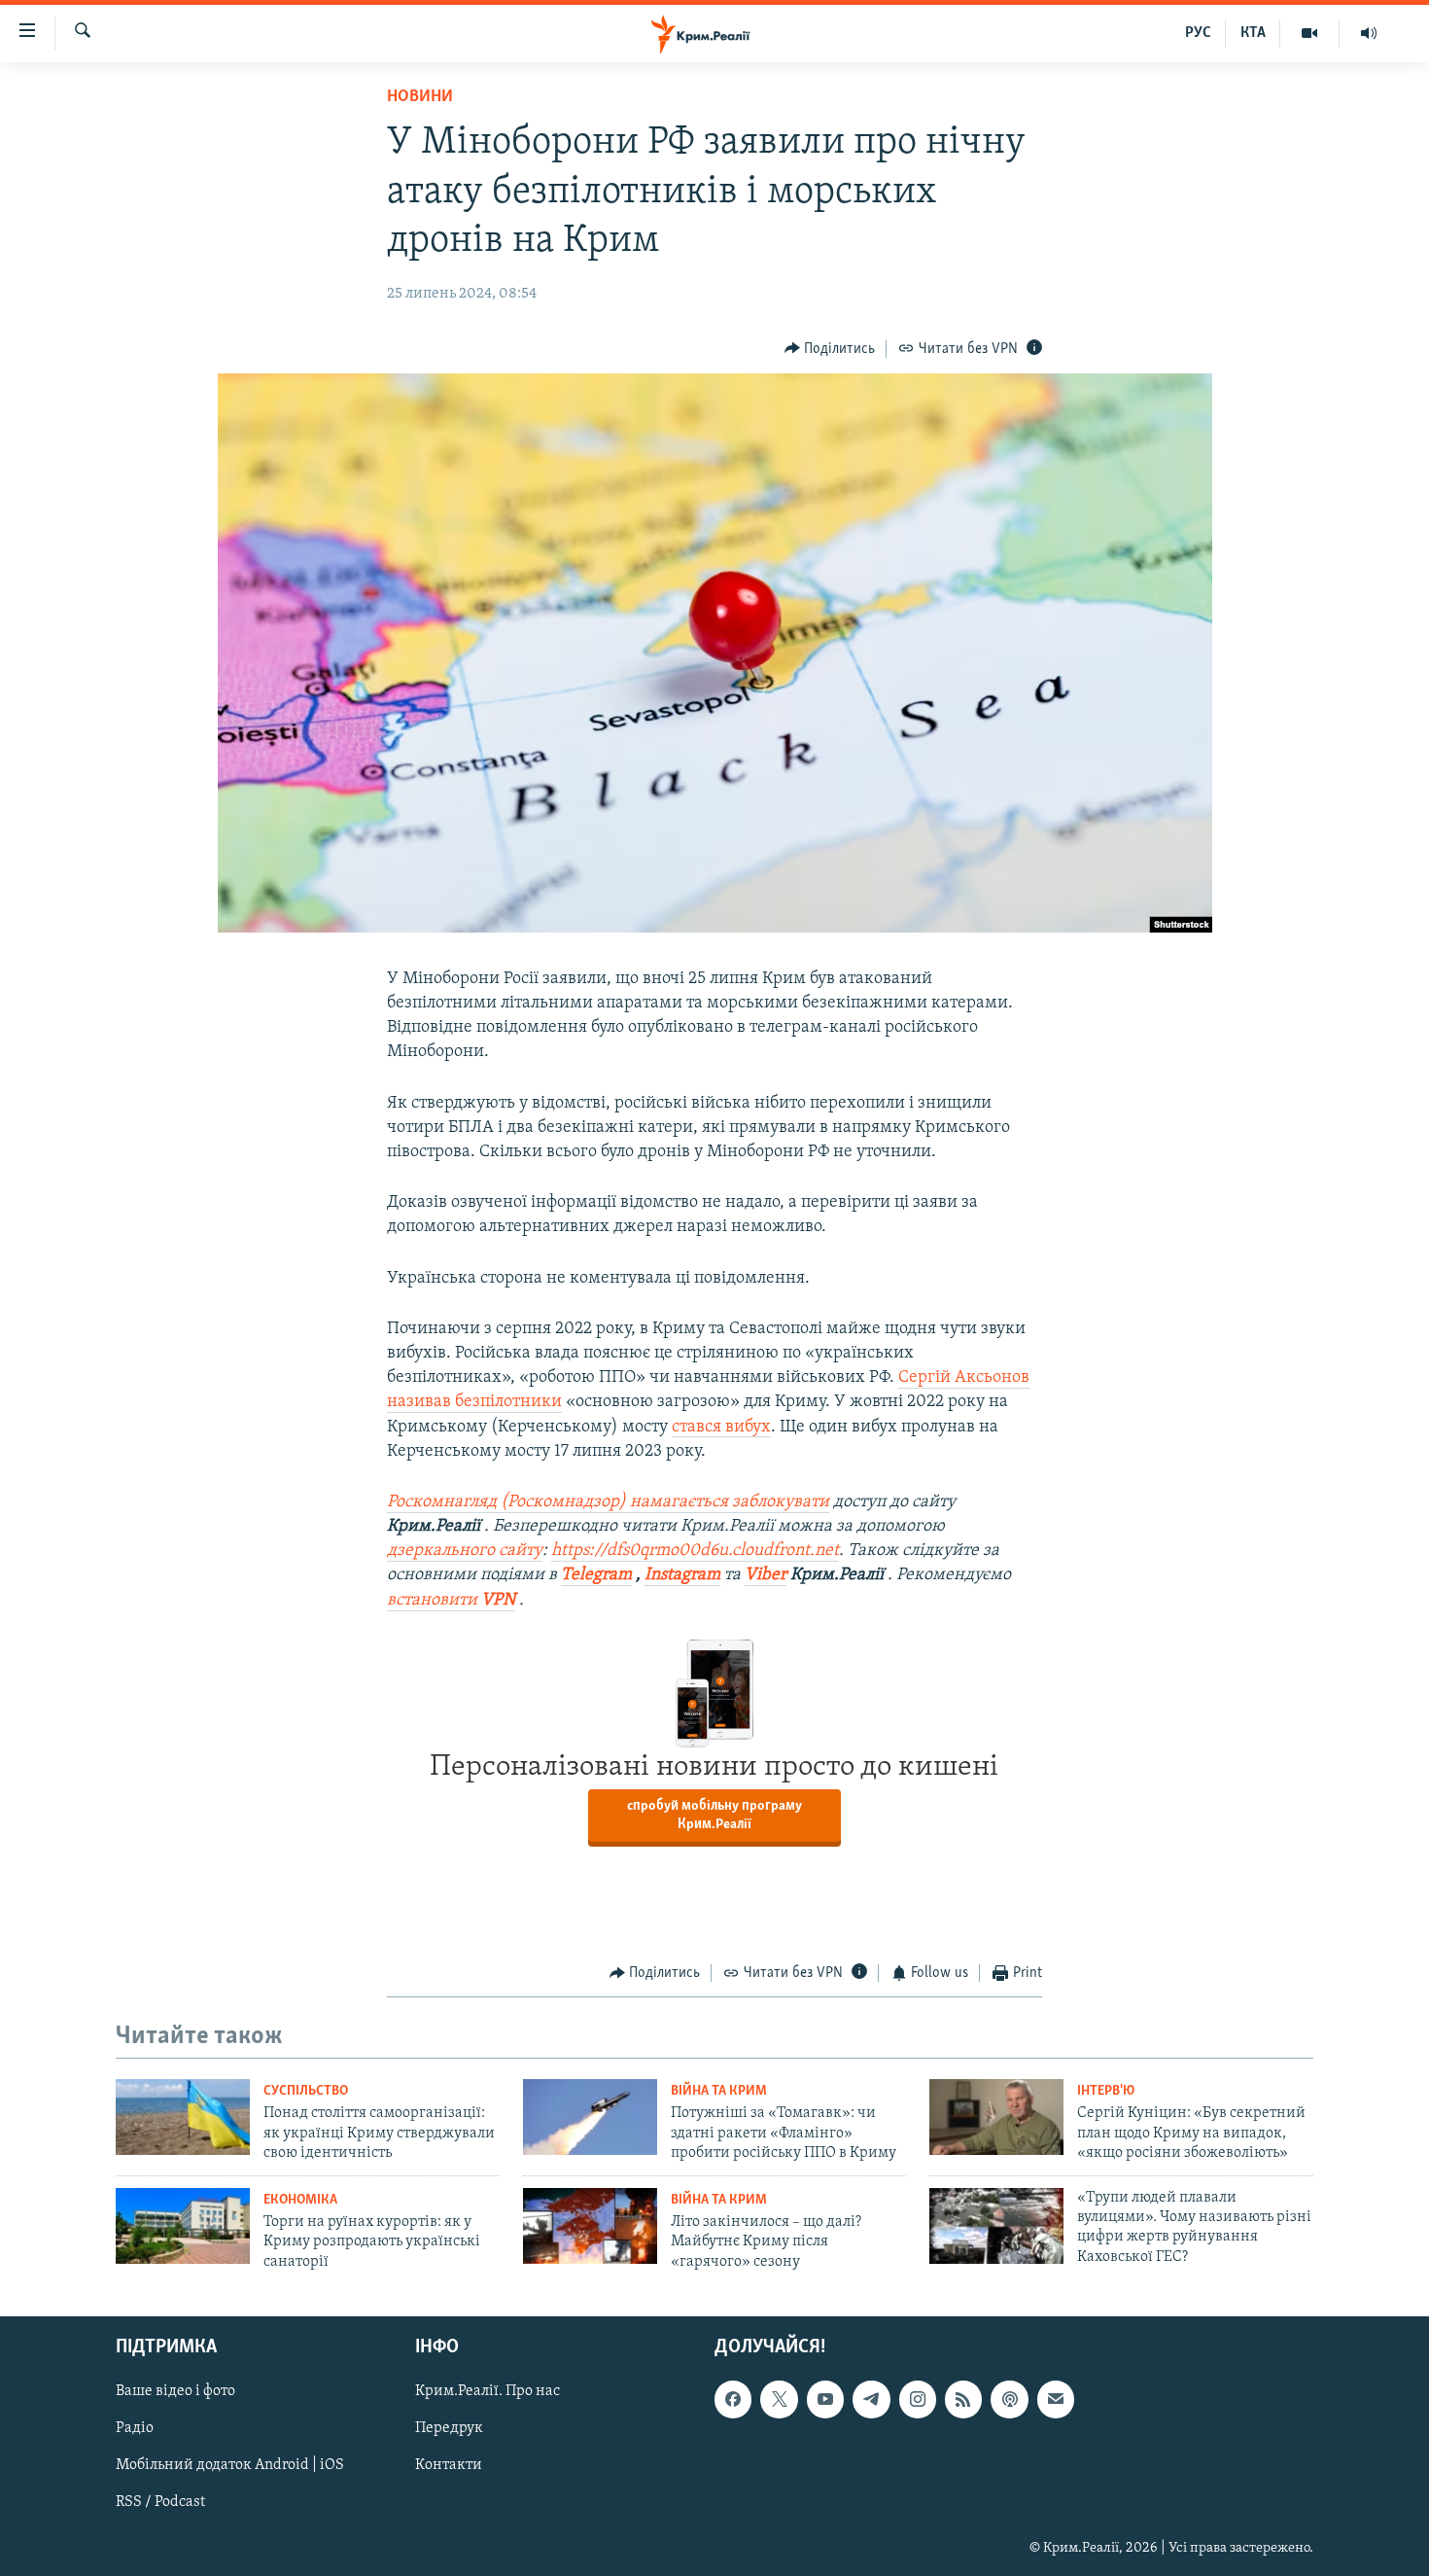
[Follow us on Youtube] (825, 2399)
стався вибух (721, 1428)
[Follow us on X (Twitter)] (779, 2399)
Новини (420, 97)
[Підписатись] (1056, 2399)
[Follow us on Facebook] (733, 2399)
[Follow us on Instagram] (918, 2399)
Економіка (300, 2200)
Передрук (449, 2428)
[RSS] (963, 2399)
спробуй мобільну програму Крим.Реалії (714, 1816)
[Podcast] (1009, 2399)
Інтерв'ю (1106, 2091)
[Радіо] (1369, 33)
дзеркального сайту (465, 1551)
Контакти (449, 2465)
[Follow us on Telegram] (871, 2399)
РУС (1198, 33)
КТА (1253, 33)
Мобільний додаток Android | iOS (230, 2465)
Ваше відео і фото (175, 2391)
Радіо (135, 2428)
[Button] (830, 349)
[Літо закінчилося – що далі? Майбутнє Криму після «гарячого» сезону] (590, 2226)
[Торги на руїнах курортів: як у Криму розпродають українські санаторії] (183, 2226)
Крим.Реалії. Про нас (488, 2391)
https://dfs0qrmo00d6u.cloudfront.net (695, 1551)
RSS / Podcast (160, 2502)
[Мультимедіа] (1310, 33)
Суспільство (306, 2091)
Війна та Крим (719, 2091)
